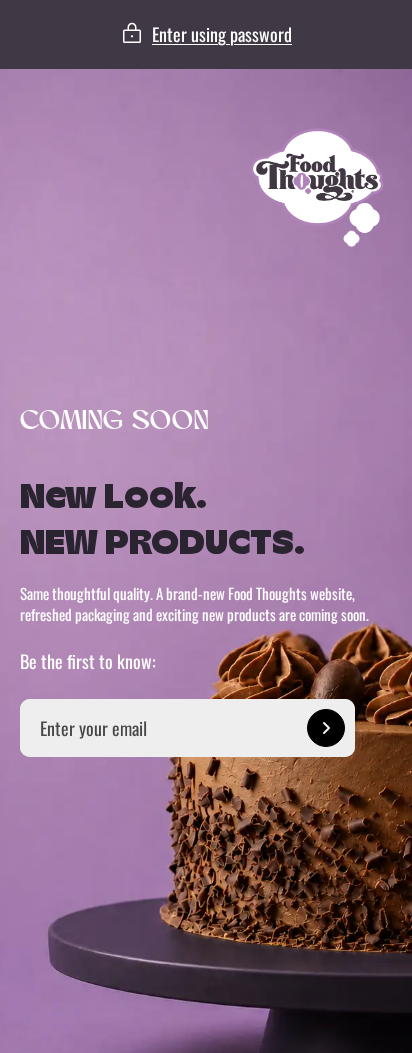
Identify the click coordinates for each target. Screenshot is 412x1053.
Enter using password (222, 34)
